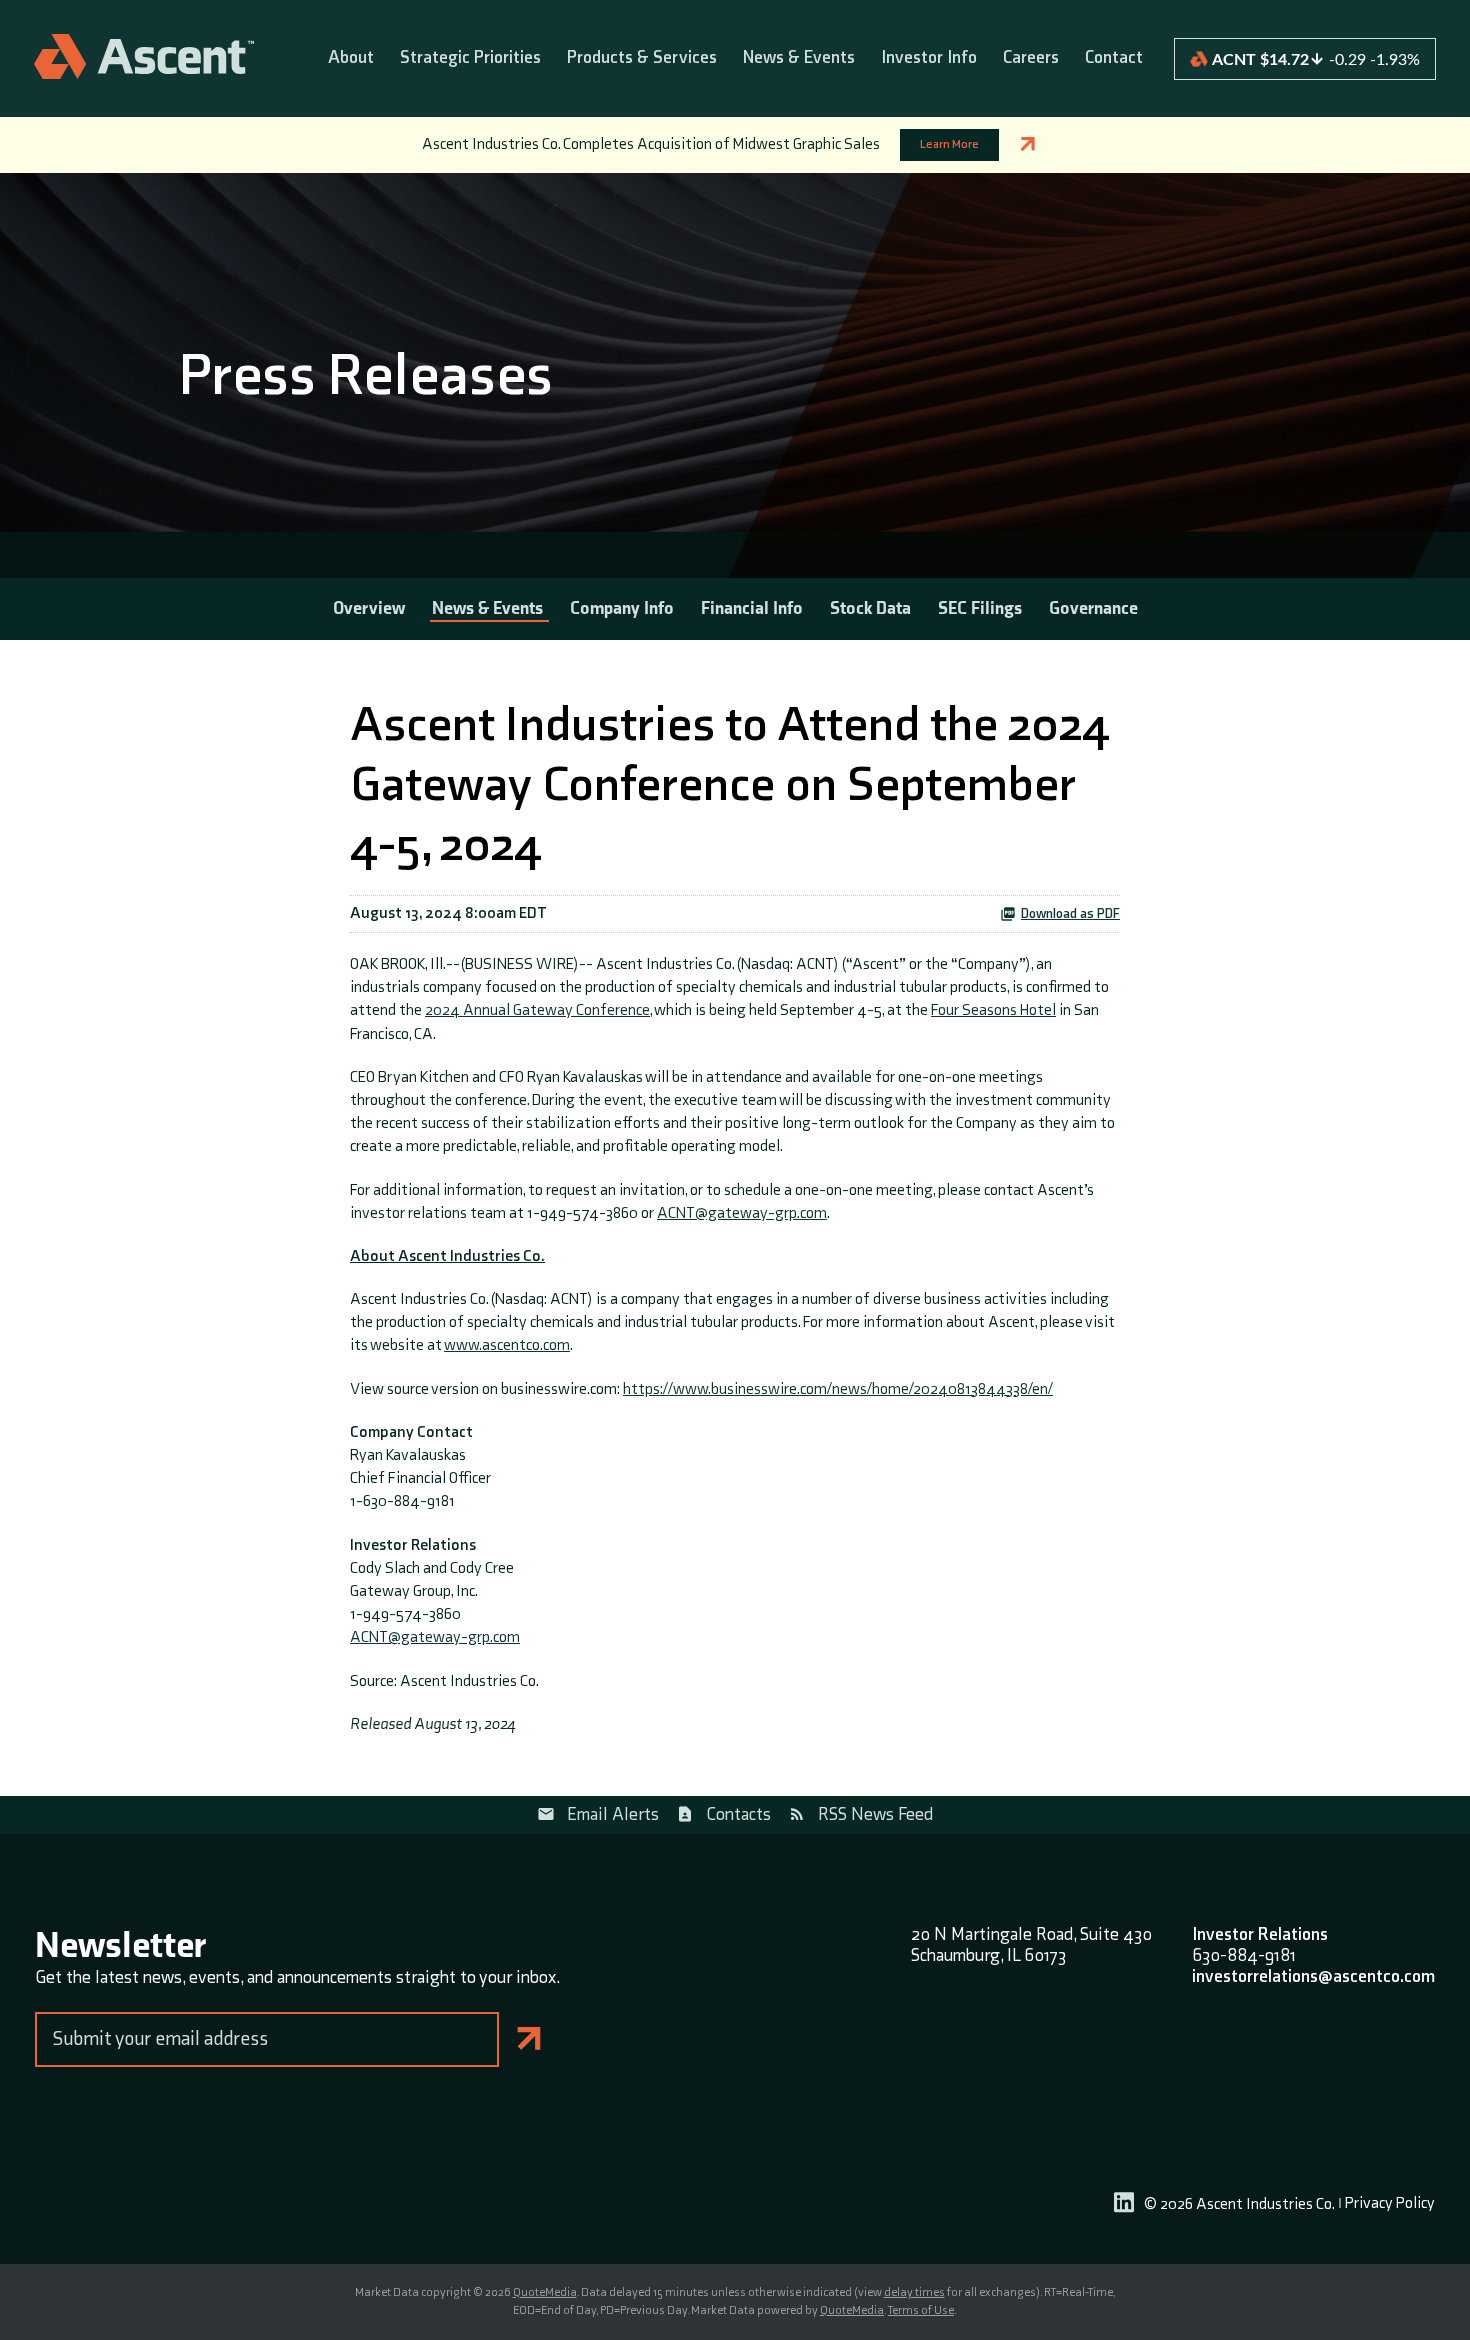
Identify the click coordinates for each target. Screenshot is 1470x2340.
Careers (1031, 58)
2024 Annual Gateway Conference (537, 1010)
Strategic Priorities (470, 58)
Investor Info (929, 58)
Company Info (622, 608)
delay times (914, 2292)
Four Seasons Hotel (993, 1010)
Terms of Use (921, 2310)
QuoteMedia (545, 2292)
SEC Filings (980, 608)
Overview (369, 608)
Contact (1114, 58)
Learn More (949, 144)
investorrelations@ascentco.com (1313, 1976)
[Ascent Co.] (144, 58)
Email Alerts (613, 1814)
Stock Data (870, 608)
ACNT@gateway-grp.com (742, 1213)
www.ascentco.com (507, 1345)
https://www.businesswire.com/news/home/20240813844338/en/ (838, 1389)
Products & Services (642, 58)
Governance (1093, 608)
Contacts (738, 1814)
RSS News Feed (875, 1814)
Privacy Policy (1390, 2204)
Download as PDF (1070, 914)
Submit (529, 2039)
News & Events (799, 58)
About (351, 58)
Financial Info (752, 608)
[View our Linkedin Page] (1124, 2205)
